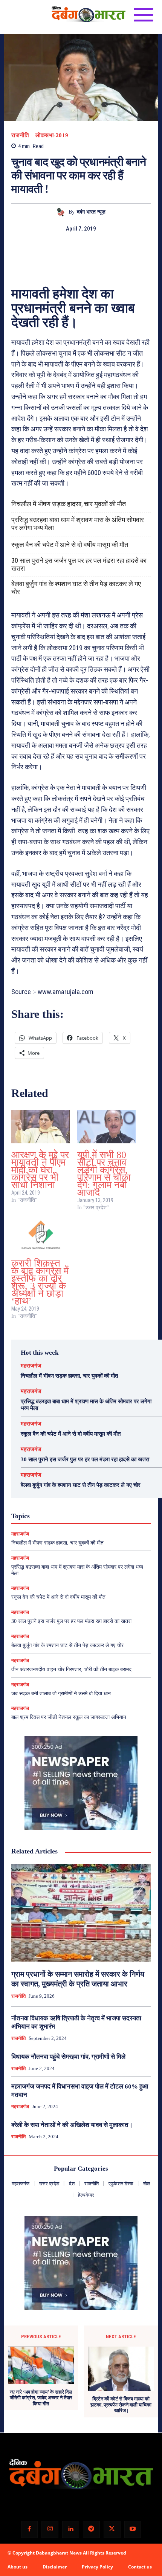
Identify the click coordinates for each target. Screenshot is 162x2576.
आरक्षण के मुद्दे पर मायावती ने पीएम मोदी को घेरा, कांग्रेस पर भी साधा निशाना (40, 1170)
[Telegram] (91, 2529)
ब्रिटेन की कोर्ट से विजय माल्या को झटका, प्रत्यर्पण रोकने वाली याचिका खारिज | (121, 2405)
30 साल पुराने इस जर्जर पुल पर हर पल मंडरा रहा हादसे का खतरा (79, 564)
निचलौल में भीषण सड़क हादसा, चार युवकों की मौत (69, 504)
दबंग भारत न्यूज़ (91, 212)
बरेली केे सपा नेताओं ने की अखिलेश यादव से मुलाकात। (72, 2125)
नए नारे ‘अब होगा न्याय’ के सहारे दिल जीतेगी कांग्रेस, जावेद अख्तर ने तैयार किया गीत (41, 2398)
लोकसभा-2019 (52, 135)
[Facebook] (55, 250)
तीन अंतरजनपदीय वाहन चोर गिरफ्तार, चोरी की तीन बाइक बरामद (71, 1669)
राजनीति (20, 135)
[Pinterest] (90, 250)
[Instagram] (50, 2529)
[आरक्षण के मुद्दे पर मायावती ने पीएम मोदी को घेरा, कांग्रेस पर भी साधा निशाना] (40, 1127)
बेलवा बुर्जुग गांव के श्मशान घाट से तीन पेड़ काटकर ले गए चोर (76, 588)
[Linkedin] (71, 2529)
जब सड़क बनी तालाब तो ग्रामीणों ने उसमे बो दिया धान (61, 1694)
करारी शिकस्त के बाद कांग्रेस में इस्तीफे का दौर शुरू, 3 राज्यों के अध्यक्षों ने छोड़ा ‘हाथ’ (40, 1282)
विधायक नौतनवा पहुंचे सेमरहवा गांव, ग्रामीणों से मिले (68, 2057)
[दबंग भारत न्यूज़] (62, 212)
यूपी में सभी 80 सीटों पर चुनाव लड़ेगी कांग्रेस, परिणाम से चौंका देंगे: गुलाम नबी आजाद (104, 1174)
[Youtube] (133, 2529)
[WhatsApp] (107, 250)
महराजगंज (31, 1366)
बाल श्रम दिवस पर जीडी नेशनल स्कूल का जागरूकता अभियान (69, 1717)
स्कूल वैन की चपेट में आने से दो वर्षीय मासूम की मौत (70, 545)
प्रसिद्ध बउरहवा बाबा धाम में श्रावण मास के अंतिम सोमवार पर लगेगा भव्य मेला (78, 524)
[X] (72, 250)
